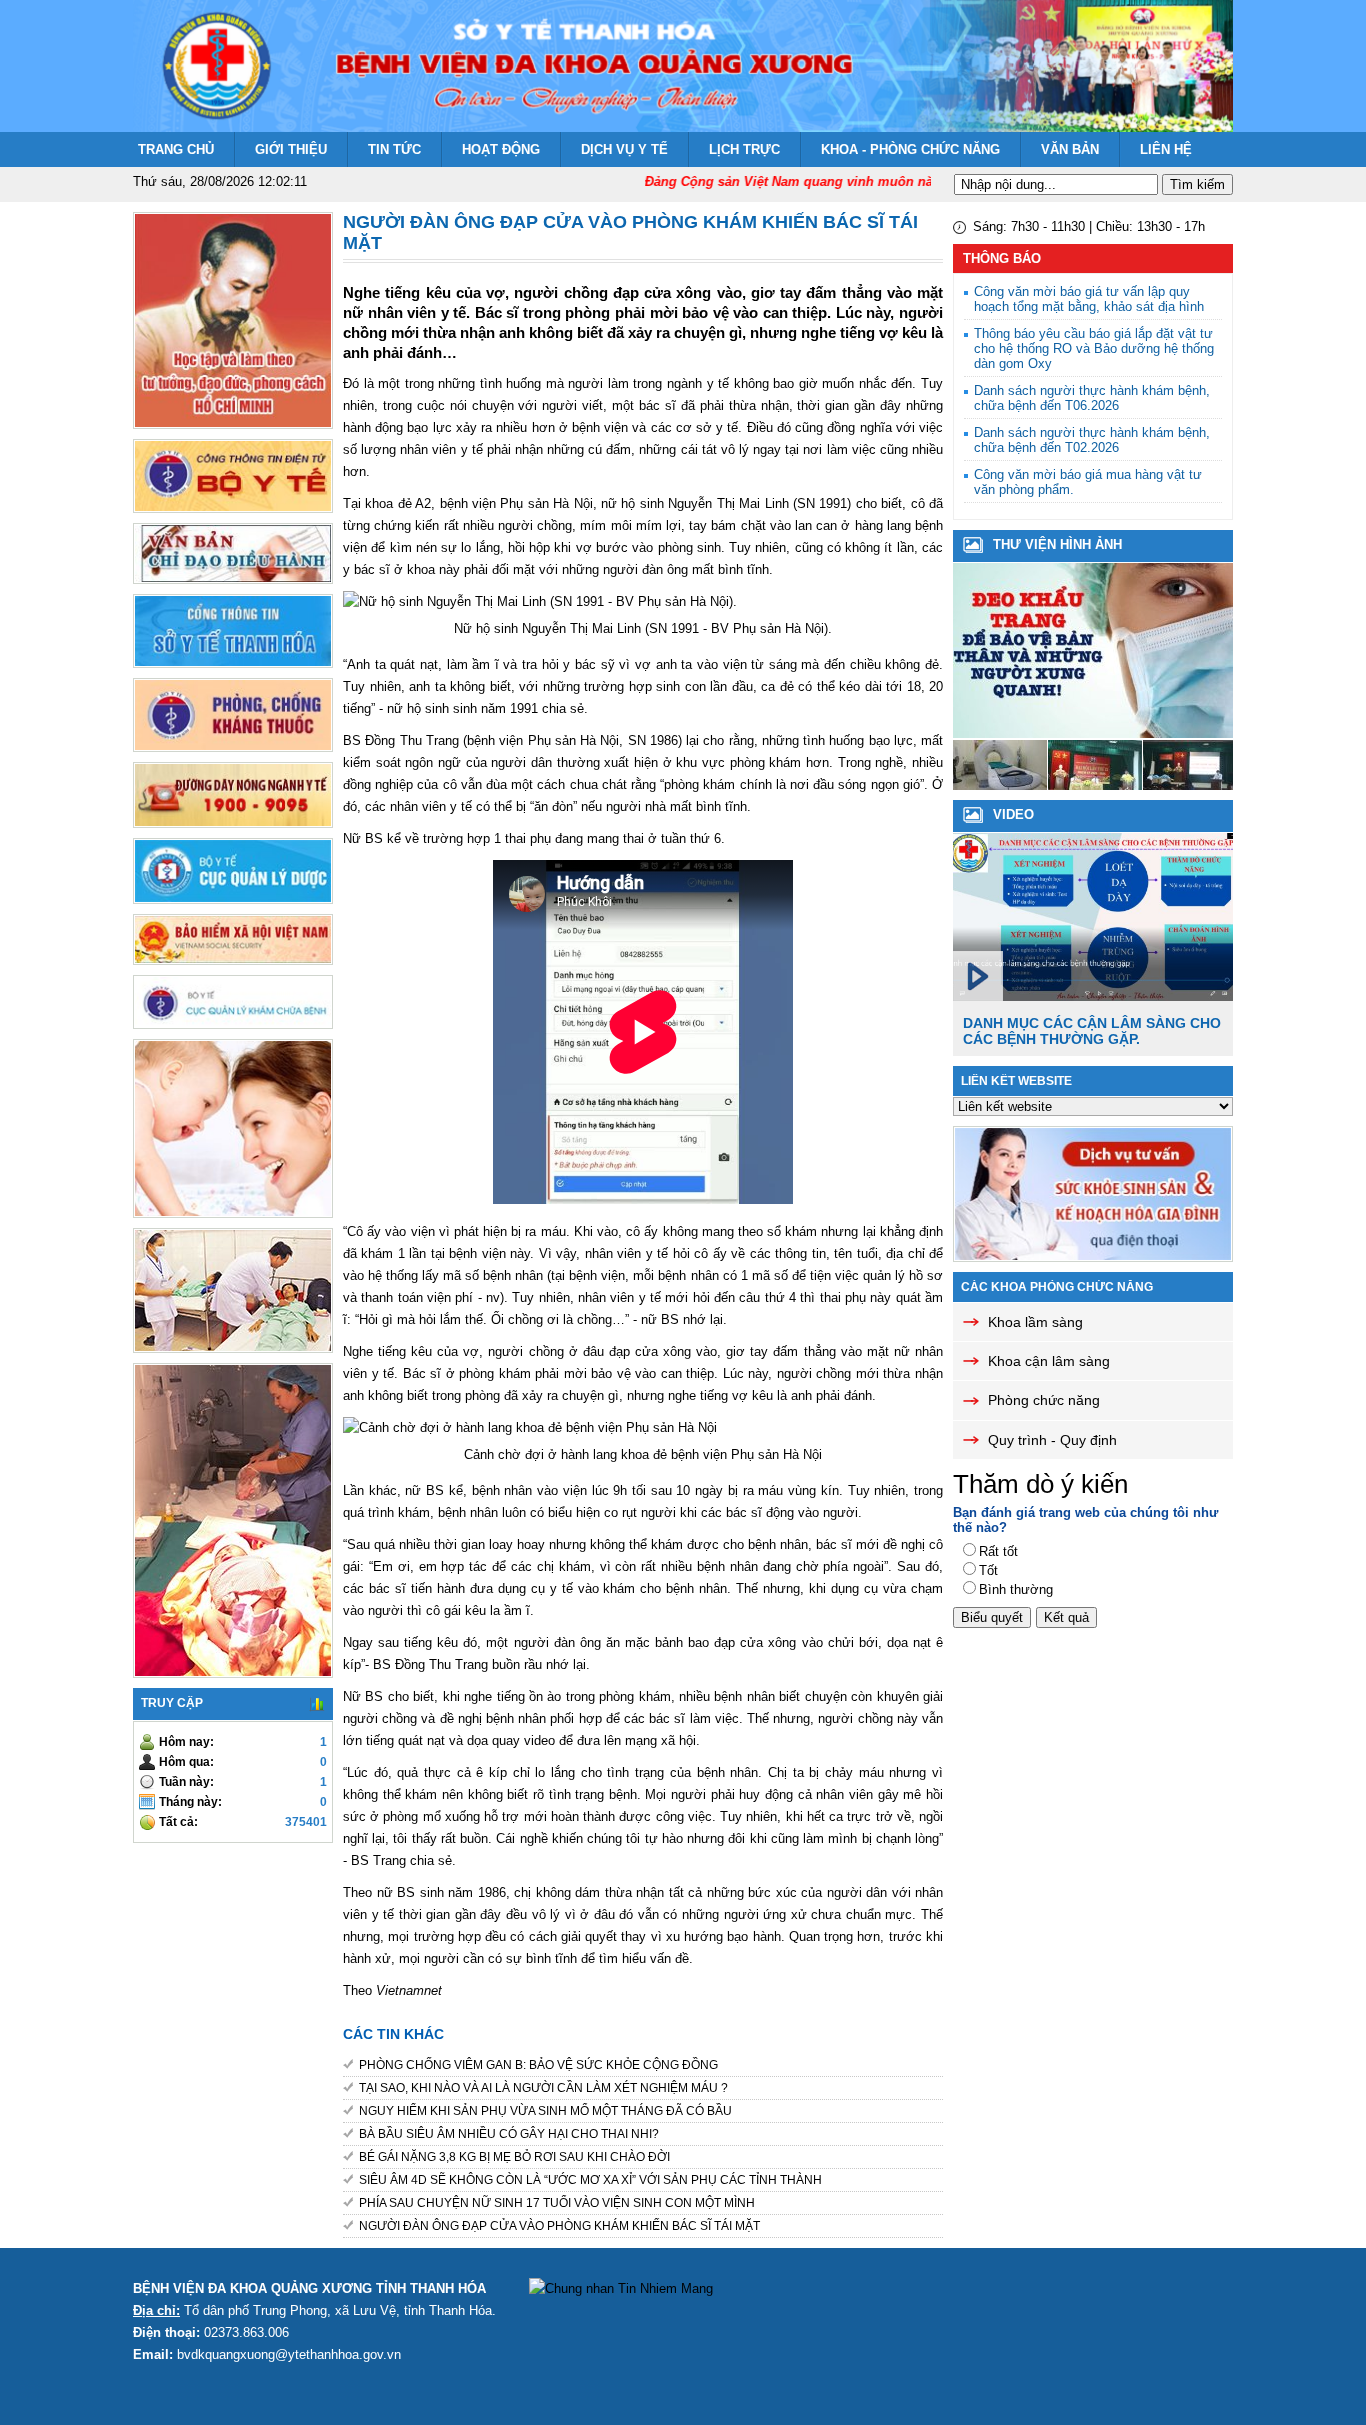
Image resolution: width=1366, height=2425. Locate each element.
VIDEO (1013, 814)
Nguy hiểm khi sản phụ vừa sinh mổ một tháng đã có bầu (545, 2111)
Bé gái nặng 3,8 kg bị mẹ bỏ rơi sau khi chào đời (514, 2157)
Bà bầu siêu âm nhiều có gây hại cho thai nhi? (509, 2134)
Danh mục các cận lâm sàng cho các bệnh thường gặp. (1092, 1031)
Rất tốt (998, 1551)
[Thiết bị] (1000, 785)
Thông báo (1002, 258)
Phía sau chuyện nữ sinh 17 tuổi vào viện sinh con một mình (557, 2203)
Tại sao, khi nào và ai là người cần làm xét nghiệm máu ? (543, 2088)
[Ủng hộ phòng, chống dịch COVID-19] (1190, 785)
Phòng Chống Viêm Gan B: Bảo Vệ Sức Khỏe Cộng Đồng (538, 2065)
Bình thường (1016, 1589)
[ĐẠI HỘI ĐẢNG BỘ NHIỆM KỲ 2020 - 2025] (1095, 785)
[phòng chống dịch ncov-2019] (1093, 733)
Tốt (988, 1570)
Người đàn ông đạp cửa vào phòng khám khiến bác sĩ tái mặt (559, 2226)
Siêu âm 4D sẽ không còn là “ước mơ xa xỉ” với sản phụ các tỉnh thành (590, 2180)
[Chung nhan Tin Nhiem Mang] (621, 2288)
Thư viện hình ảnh (1057, 544)
